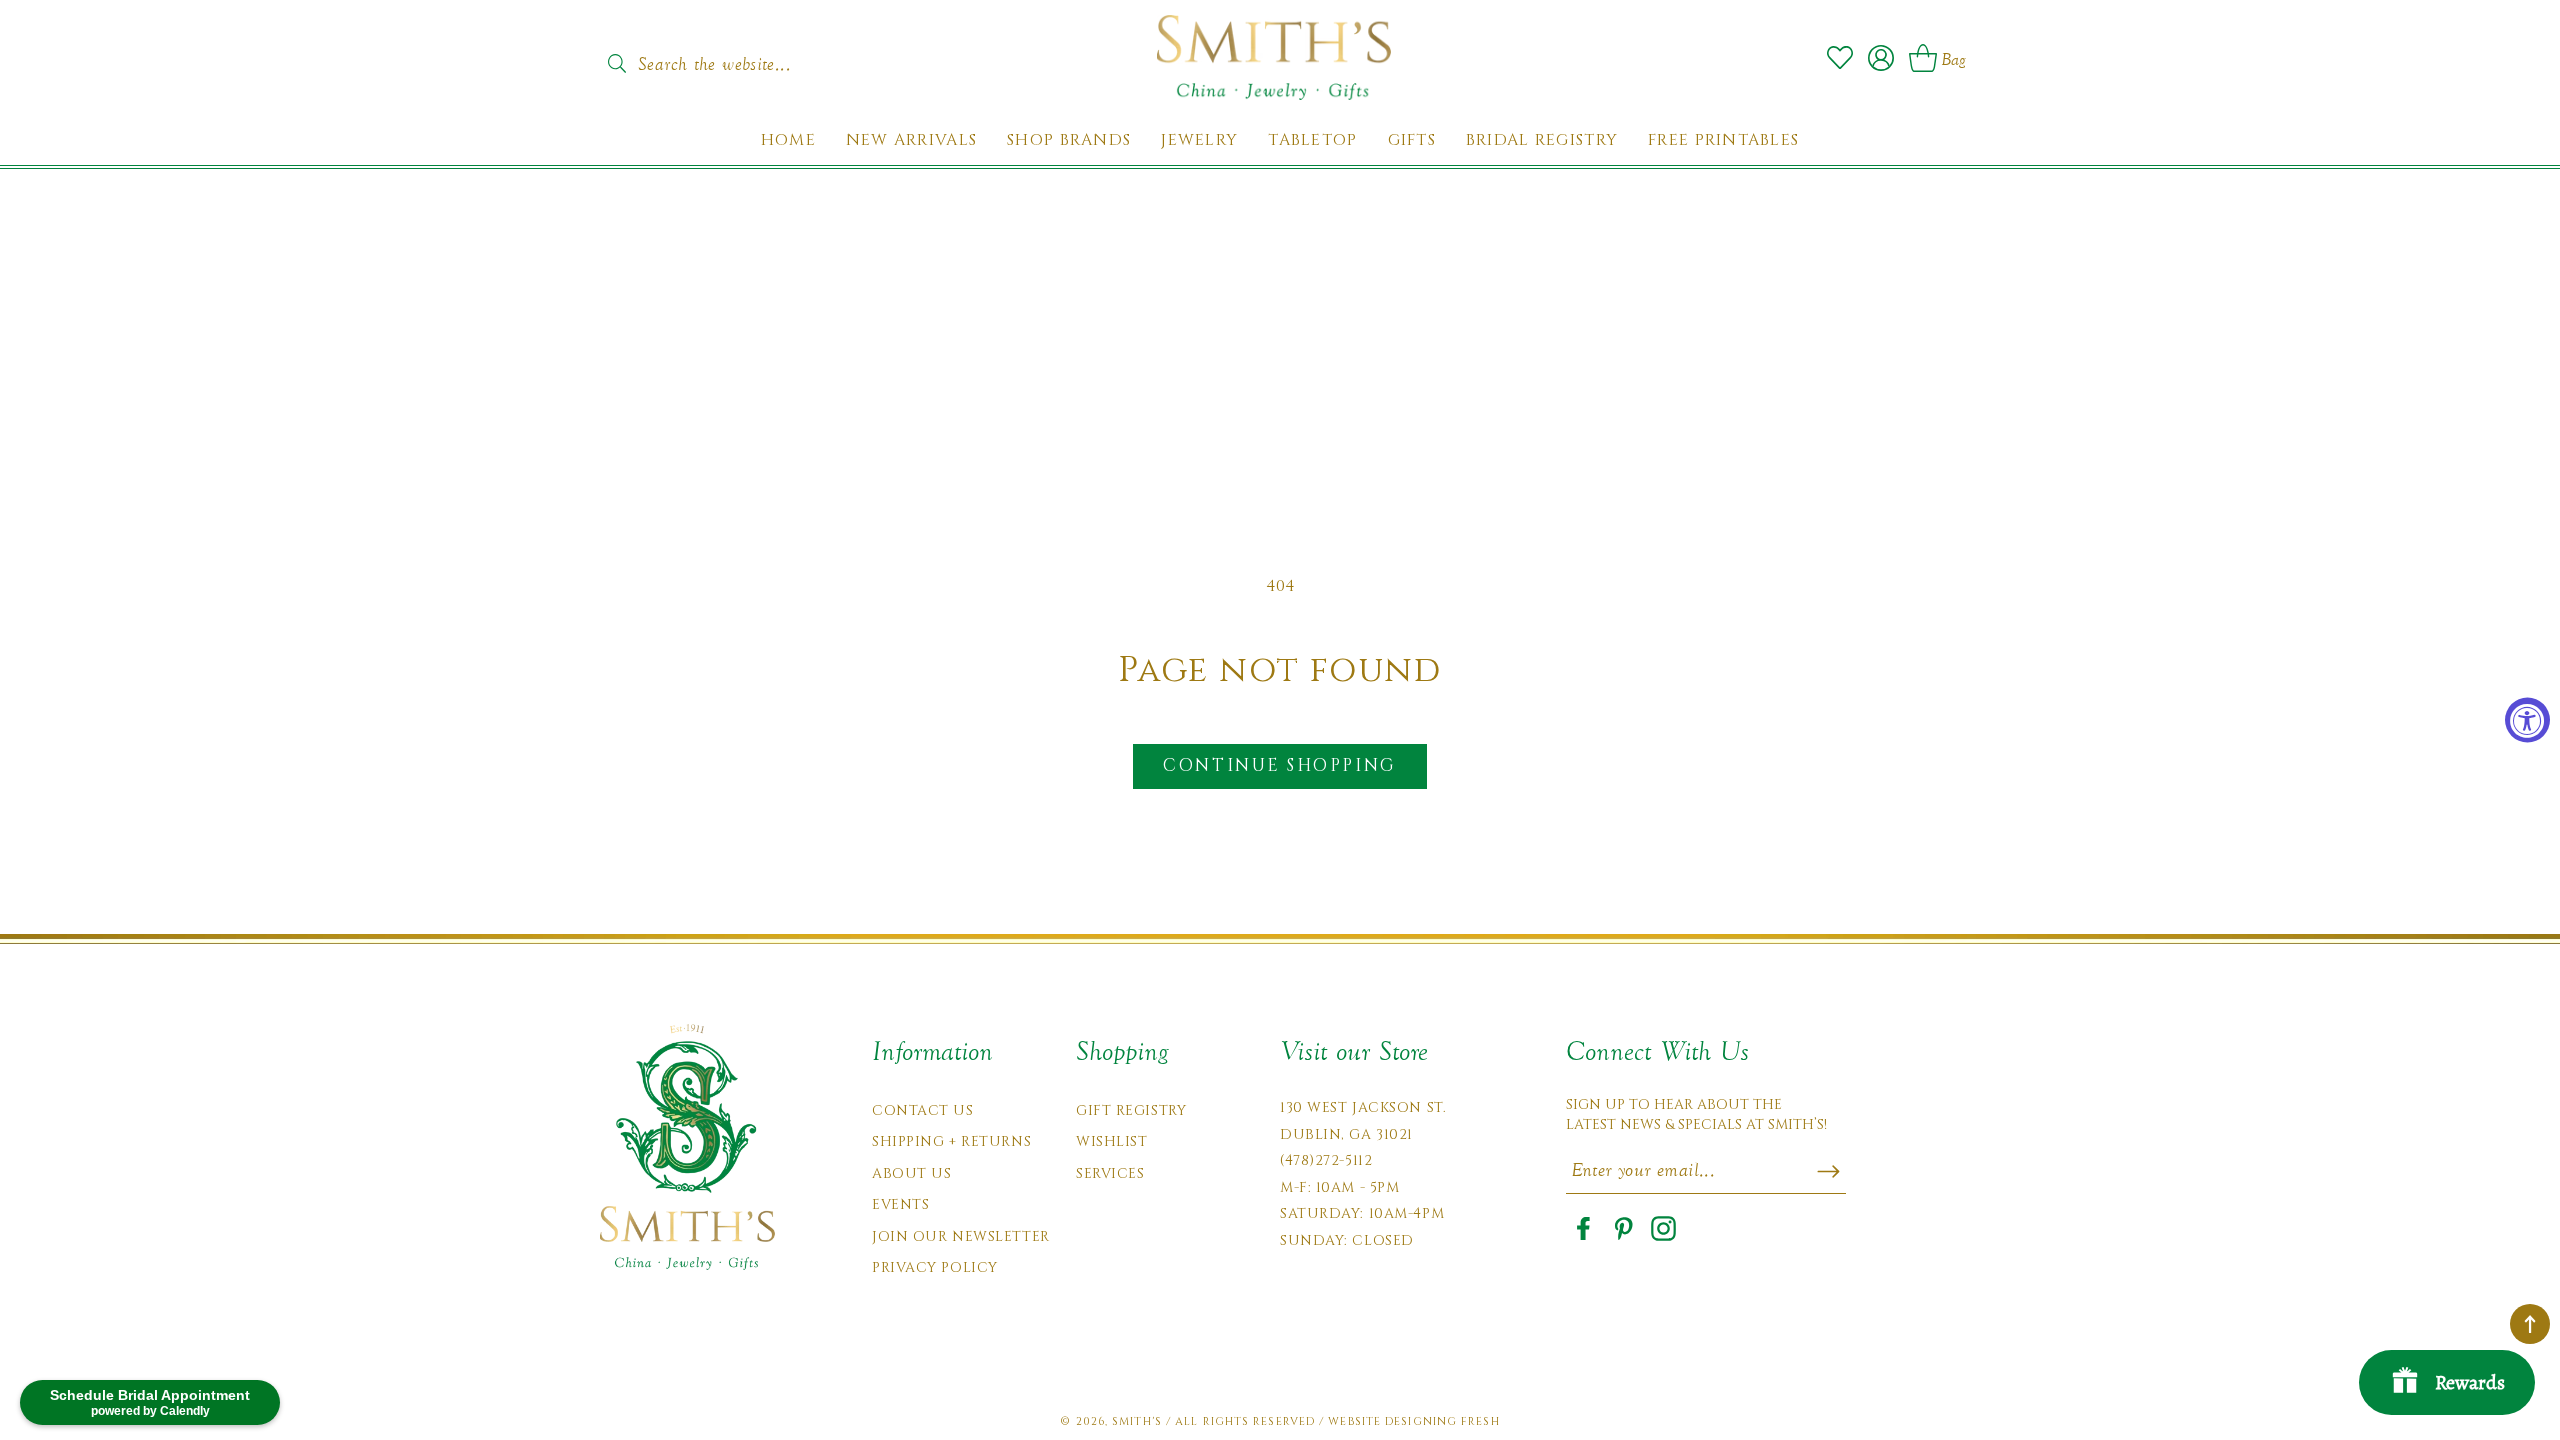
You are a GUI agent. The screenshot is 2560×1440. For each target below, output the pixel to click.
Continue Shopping (1279, 765)
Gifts (1412, 140)
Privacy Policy (935, 1267)
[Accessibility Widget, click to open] (2527, 720)
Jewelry (1199, 140)
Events (900, 1204)
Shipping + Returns (951, 1141)
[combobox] (735, 58)
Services (1110, 1173)
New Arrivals (911, 140)
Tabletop (1312, 140)
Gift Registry (1131, 1110)
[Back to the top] (2530, 1324)
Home (788, 140)
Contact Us (923, 1110)
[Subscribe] (1828, 1171)
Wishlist (1111, 1141)
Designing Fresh (1442, 1421)
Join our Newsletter (961, 1236)
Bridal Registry (1542, 140)
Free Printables (1723, 140)
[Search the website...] (616, 64)
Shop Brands (1069, 140)
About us (911, 1173)
